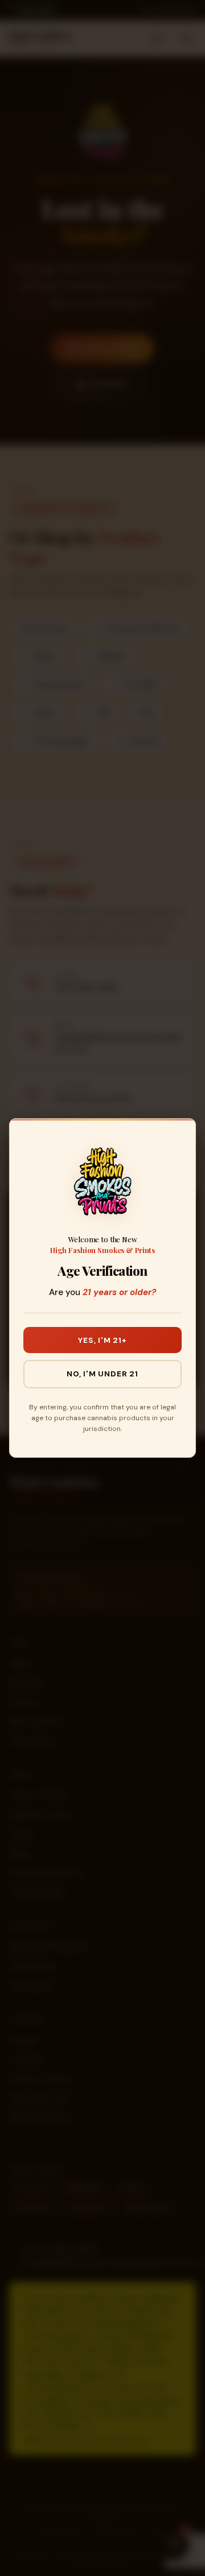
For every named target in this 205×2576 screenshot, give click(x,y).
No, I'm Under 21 (102, 1374)
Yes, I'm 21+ (102, 1340)
